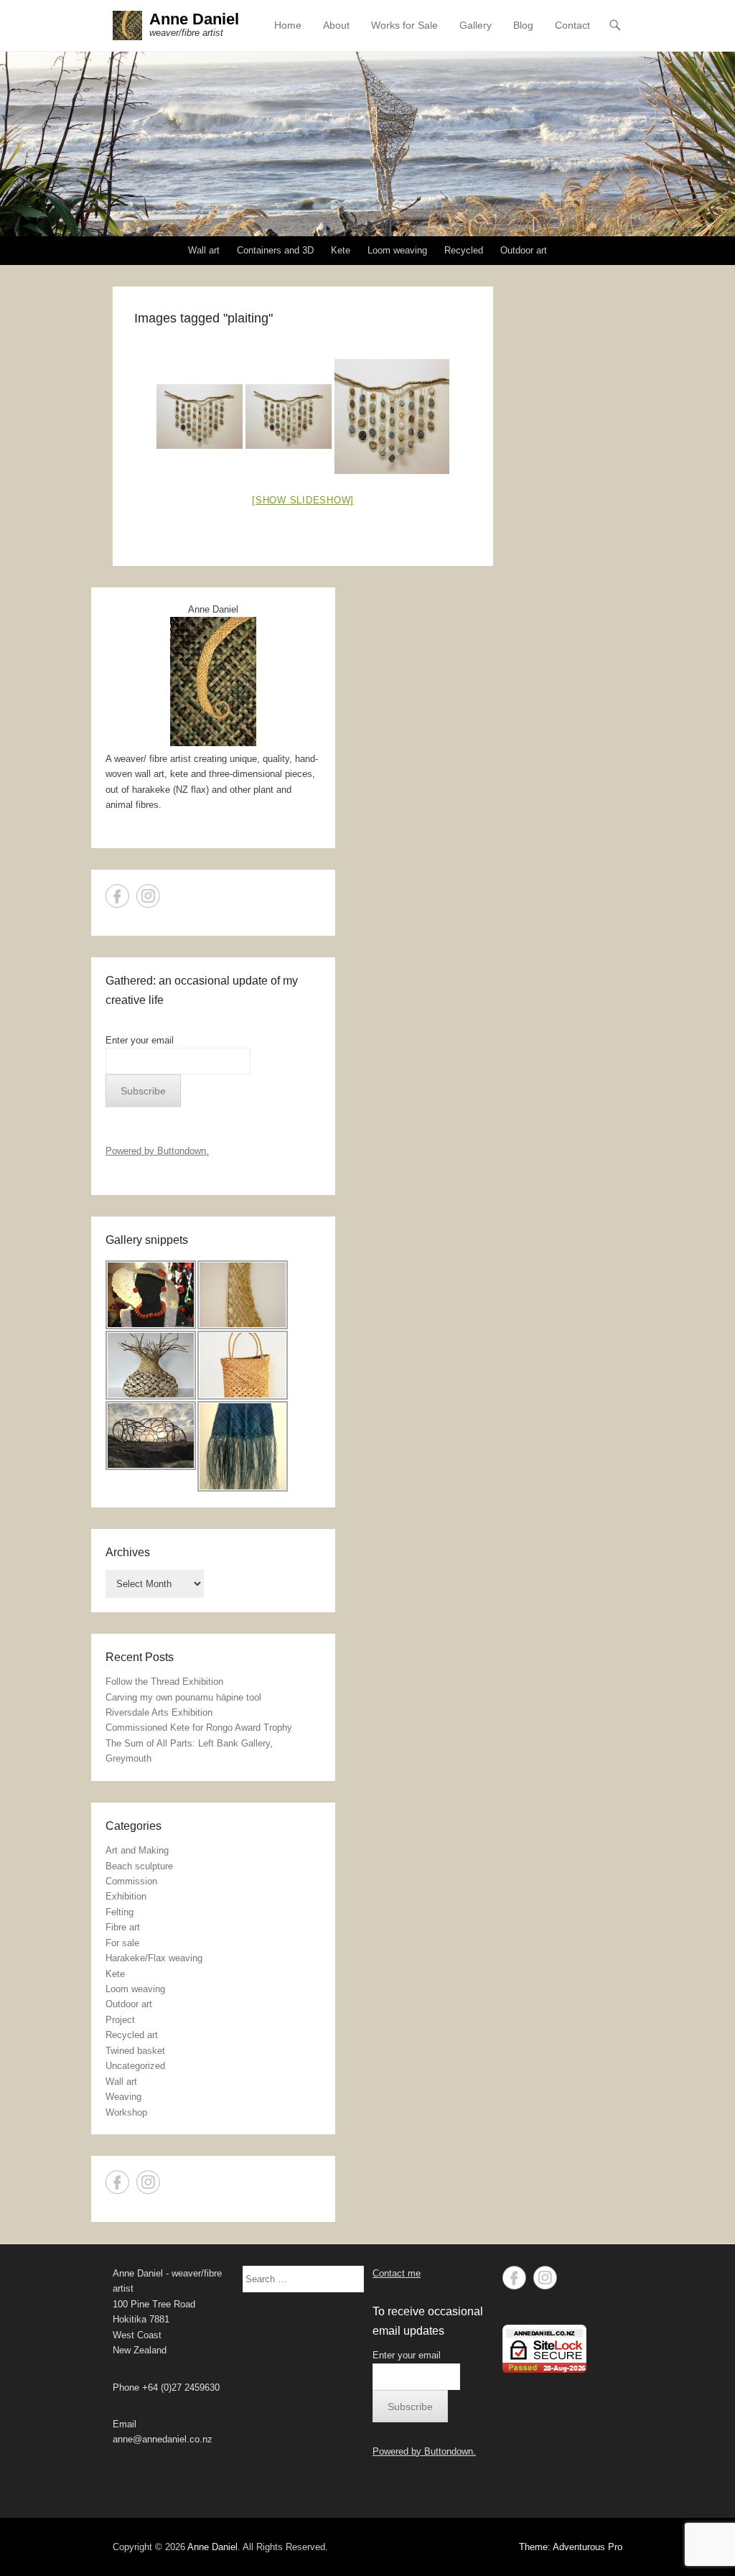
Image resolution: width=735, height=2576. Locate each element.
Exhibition (126, 1896)
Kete (341, 250)
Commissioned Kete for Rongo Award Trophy (199, 1728)
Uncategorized (135, 2066)
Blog (523, 25)
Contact (572, 25)
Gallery (476, 25)
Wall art (204, 250)
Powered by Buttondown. (157, 1151)
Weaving (123, 2097)
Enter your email (140, 1040)
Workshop (126, 2112)
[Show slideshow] (303, 500)
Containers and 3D (275, 250)
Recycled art (132, 2035)
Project (120, 2020)
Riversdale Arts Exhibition (159, 1712)
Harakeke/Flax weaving (154, 1958)
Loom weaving (397, 250)
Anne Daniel (194, 19)
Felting (120, 1912)
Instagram (148, 896)
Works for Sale (404, 25)
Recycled (464, 250)
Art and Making (137, 1850)
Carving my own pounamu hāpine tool (183, 1697)
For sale (122, 1943)
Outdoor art (524, 250)
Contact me (397, 2273)
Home (288, 25)
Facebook (117, 896)
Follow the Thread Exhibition (164, 1682)
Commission (131, 1881)
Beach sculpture (139, 1866)
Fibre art (123, 1927)
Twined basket (135, 2051)
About (336, 25)
